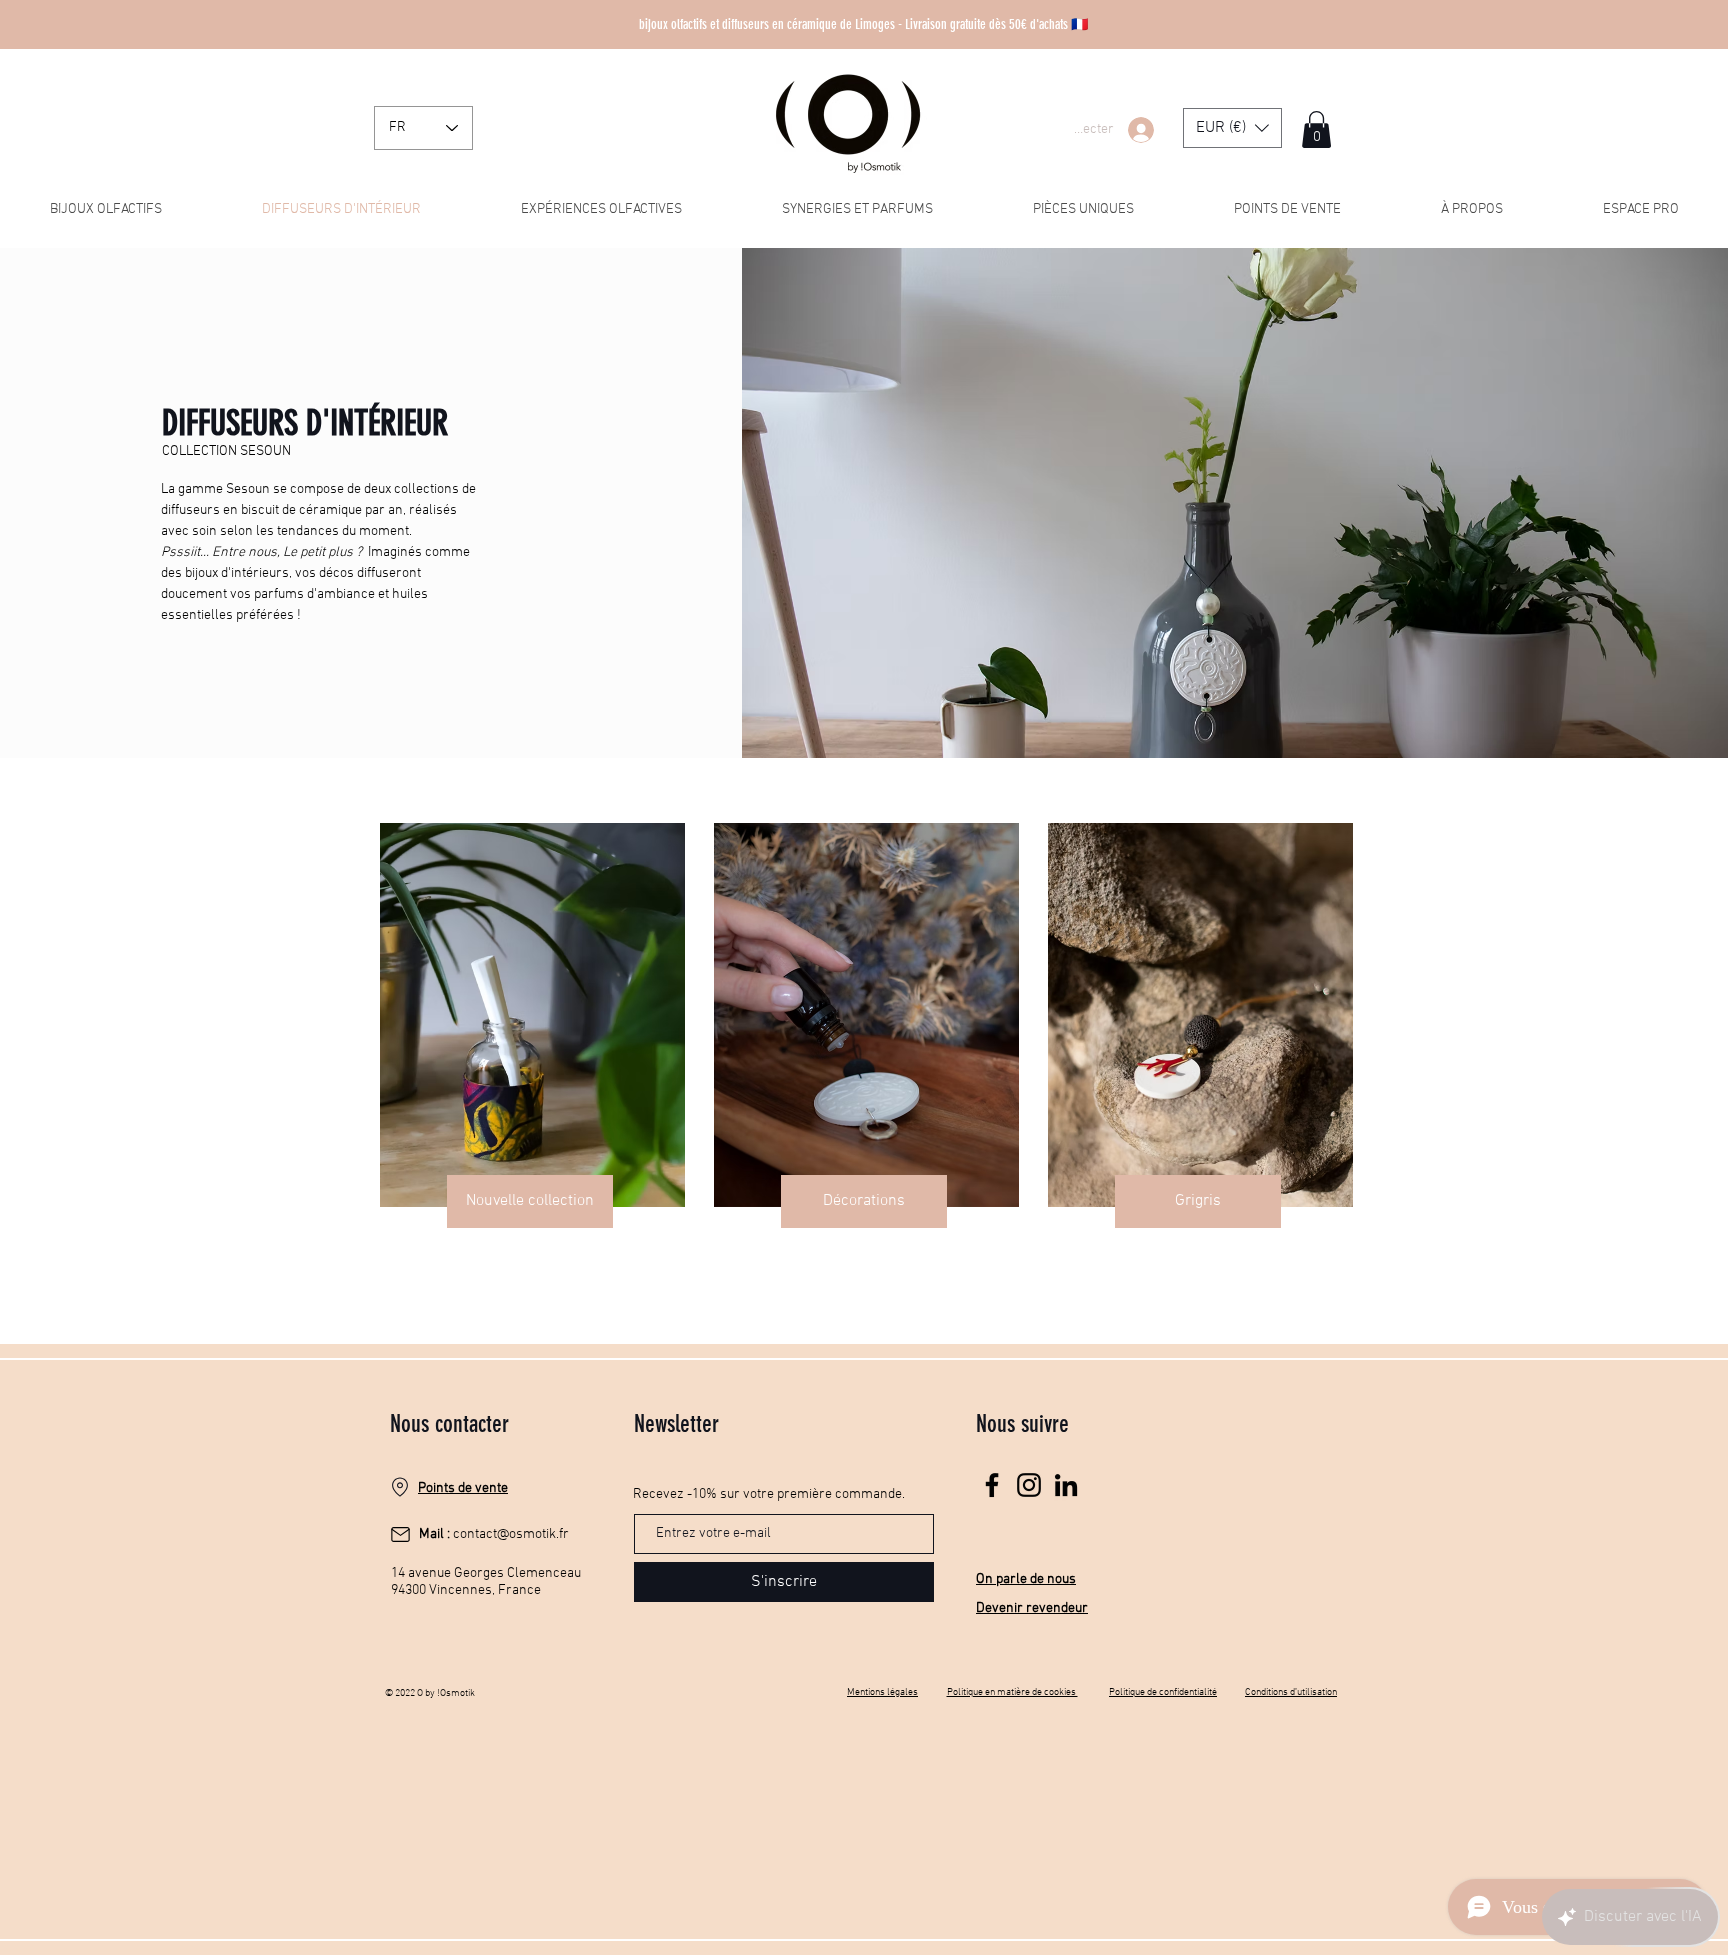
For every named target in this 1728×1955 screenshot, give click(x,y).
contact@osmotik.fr (511, 1534)
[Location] (400, 1487)
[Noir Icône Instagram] (1029, 1485)
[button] (1232, 128)
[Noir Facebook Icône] (992, 1485)
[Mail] (400, 1534)
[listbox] (1232, 128)
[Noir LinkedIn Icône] (1066, 1485)
